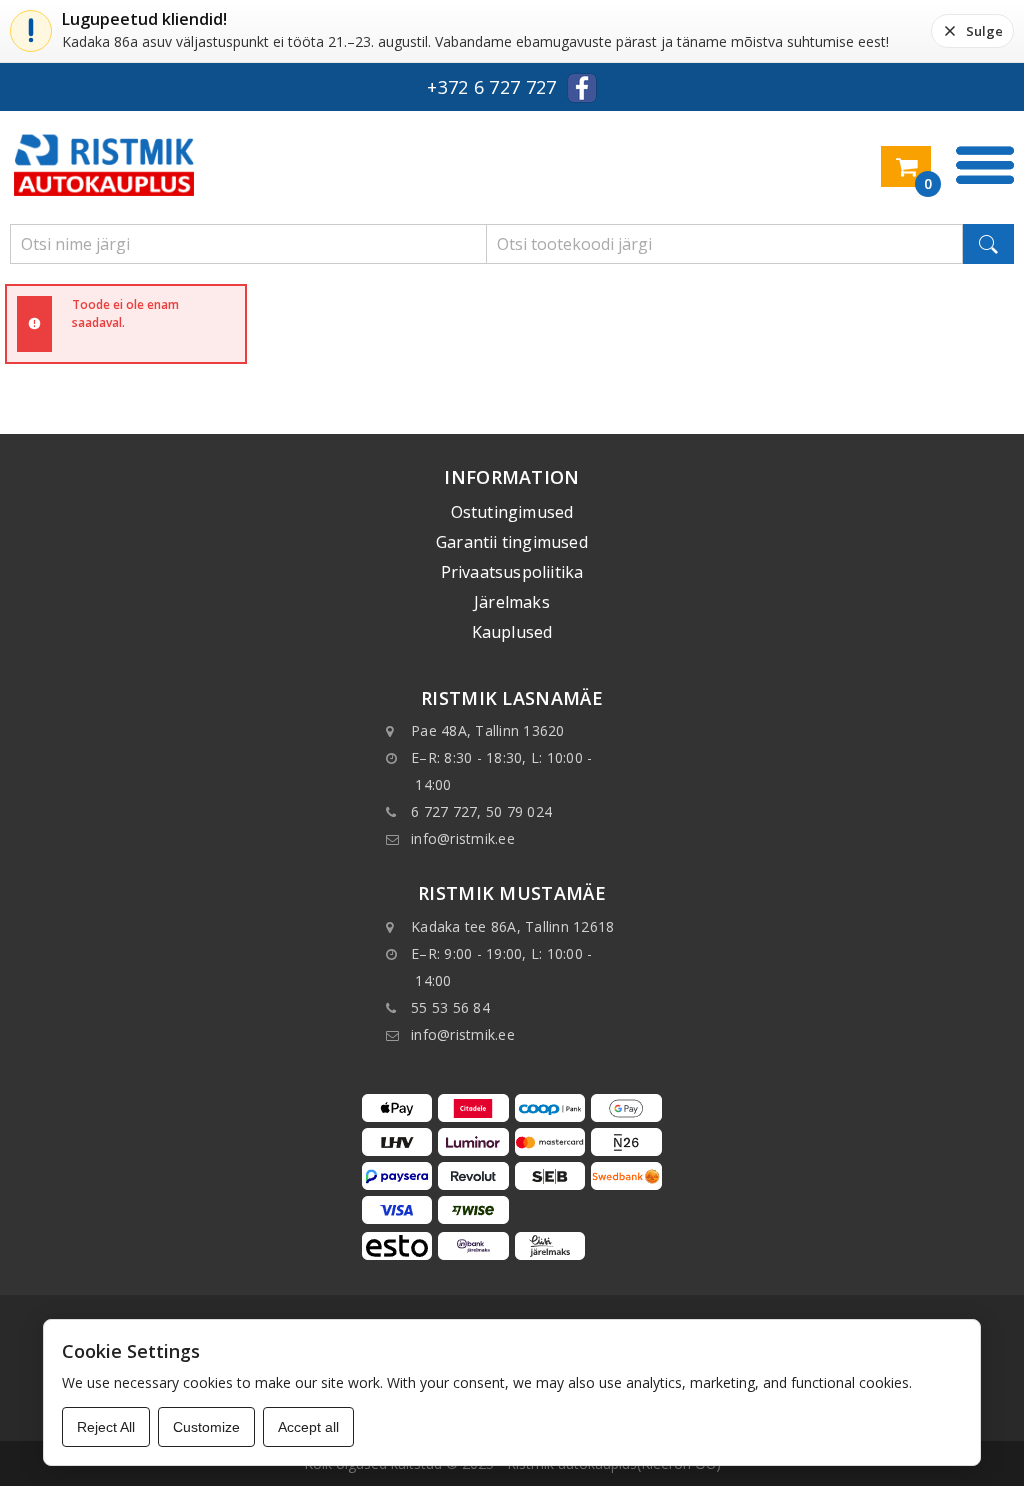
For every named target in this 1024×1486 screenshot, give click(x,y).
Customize (206, 1427)
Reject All (106, 1427)
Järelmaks (512, 602)
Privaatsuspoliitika (512, 572)
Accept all (308, 1427)
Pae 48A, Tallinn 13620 (488, 730)
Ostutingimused (512, 512)
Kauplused (512, 632)
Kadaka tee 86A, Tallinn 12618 (512, 926)
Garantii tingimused (512, 542)
